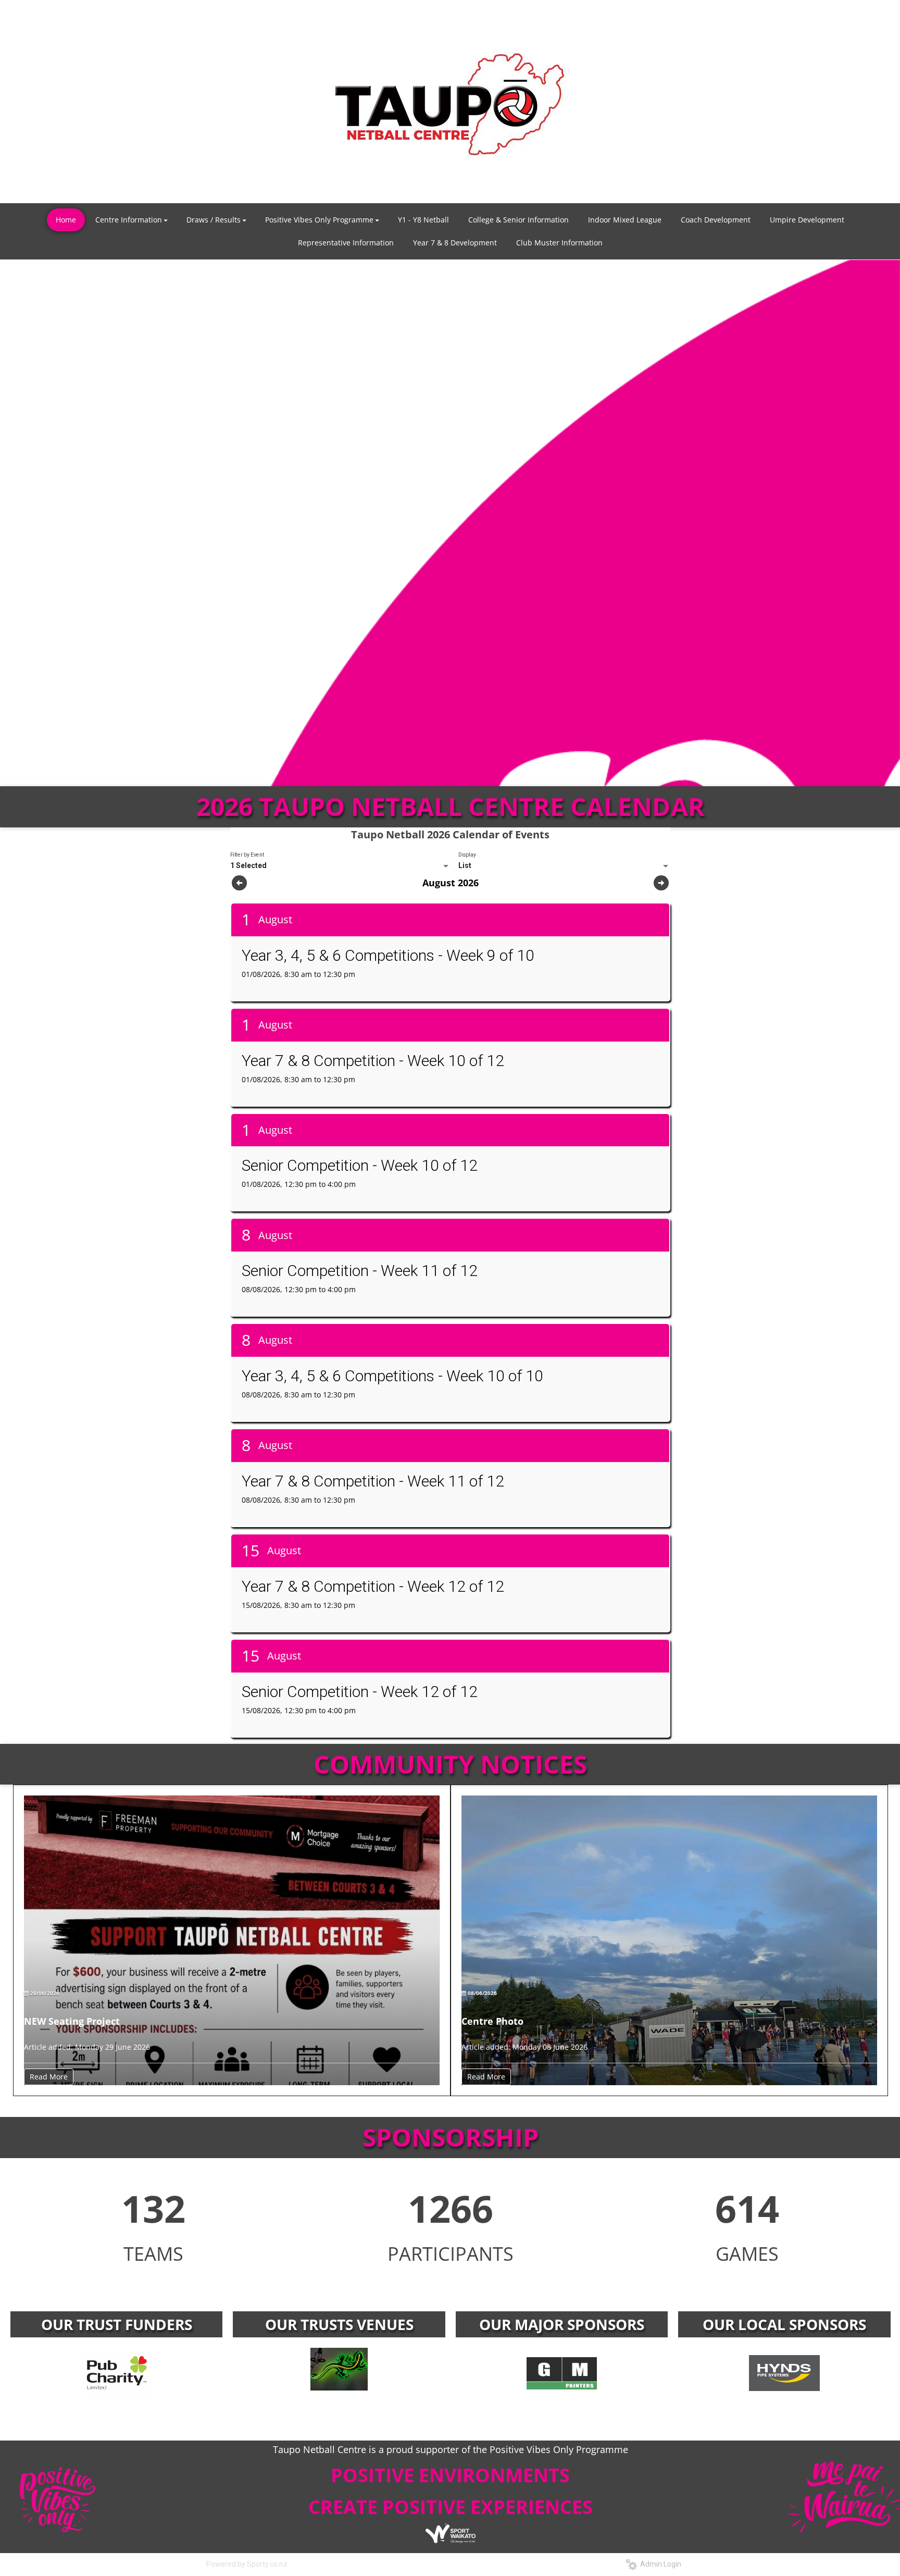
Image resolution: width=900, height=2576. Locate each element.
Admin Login (659, 2564)
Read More (49, 2077)
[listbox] (340, 866)
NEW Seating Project (72, 2021)
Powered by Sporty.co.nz (247, 2564)
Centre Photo (492, 2021)
